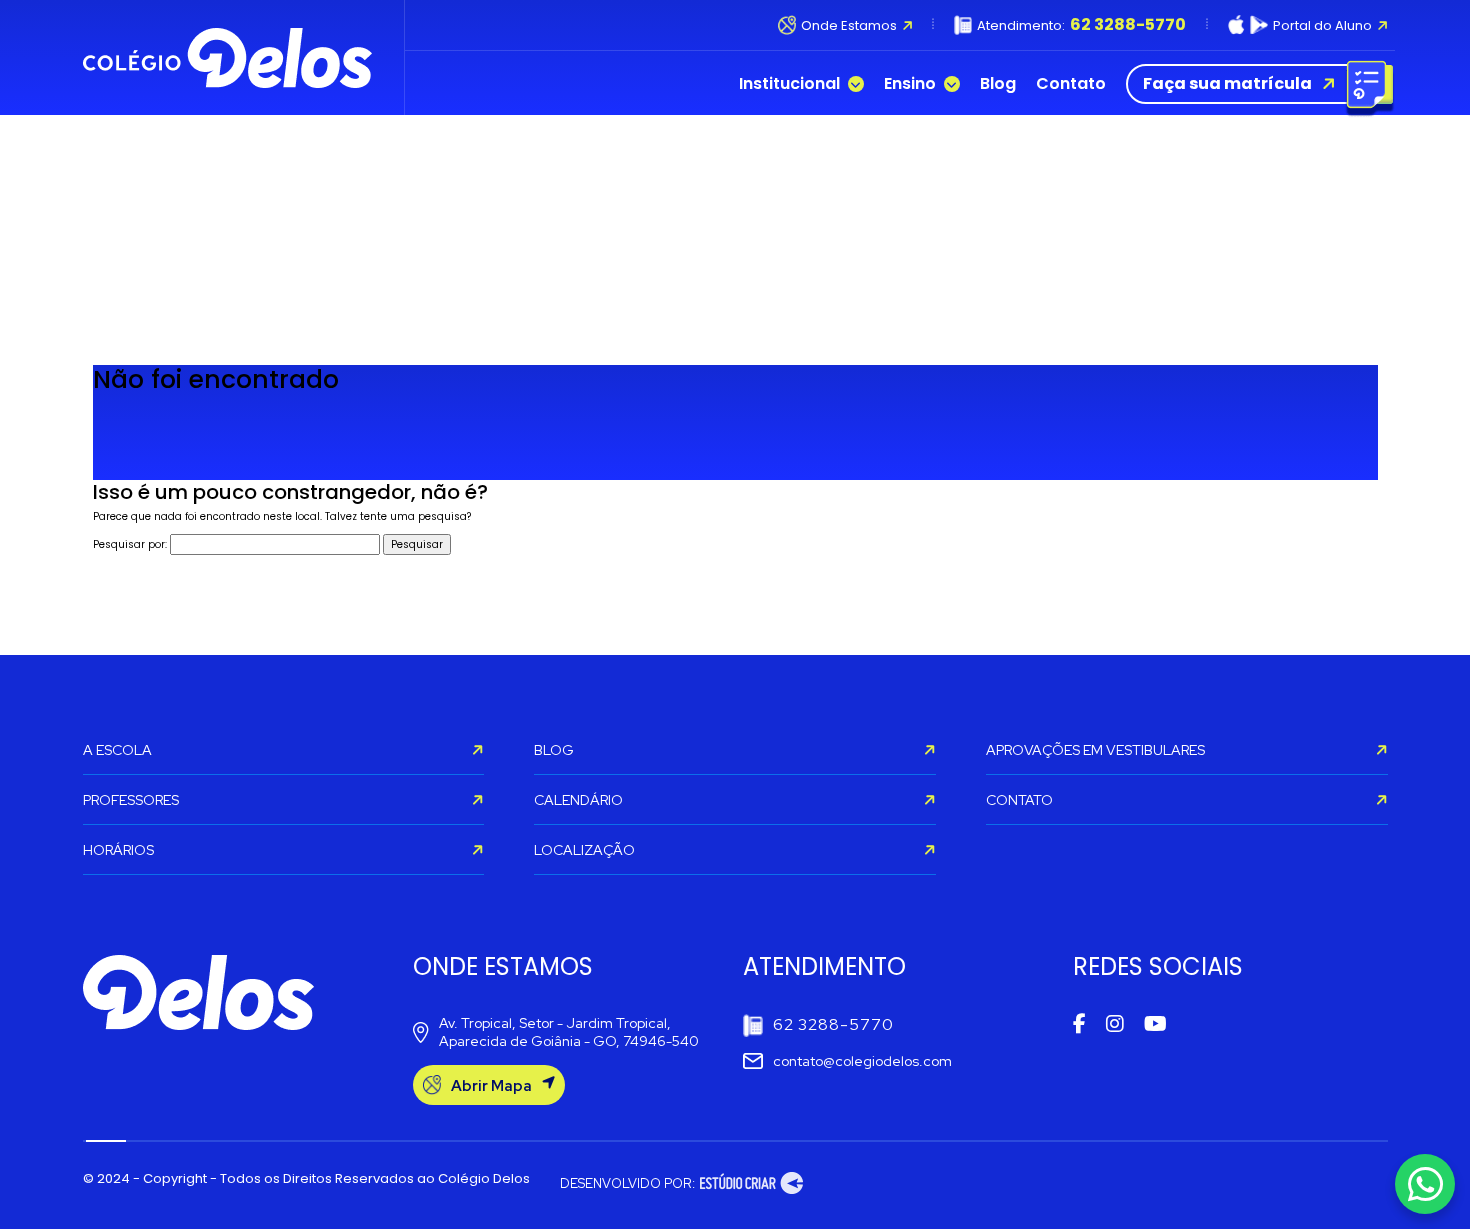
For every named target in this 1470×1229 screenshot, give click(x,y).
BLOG (554, 750)
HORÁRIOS (118, 850)
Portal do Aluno (1322, 25)
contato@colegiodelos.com (862, 1061)
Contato (1071, 84)
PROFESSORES (131, 800)
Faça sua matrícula (1227, 83)
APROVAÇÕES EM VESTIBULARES (1095, 750)
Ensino (910, 84)
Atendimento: (1081, 25)
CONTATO (1019, 800)
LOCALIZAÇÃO (584, 850)
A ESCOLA (117, 750)
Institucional (789, 84)
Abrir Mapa (491, 1086)
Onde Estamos (848, 25)
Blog (998, 84)
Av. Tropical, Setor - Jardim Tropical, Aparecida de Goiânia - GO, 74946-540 (569, 1032)
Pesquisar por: (130, 544)
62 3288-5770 (833, 1024)
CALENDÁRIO (578, 800)
